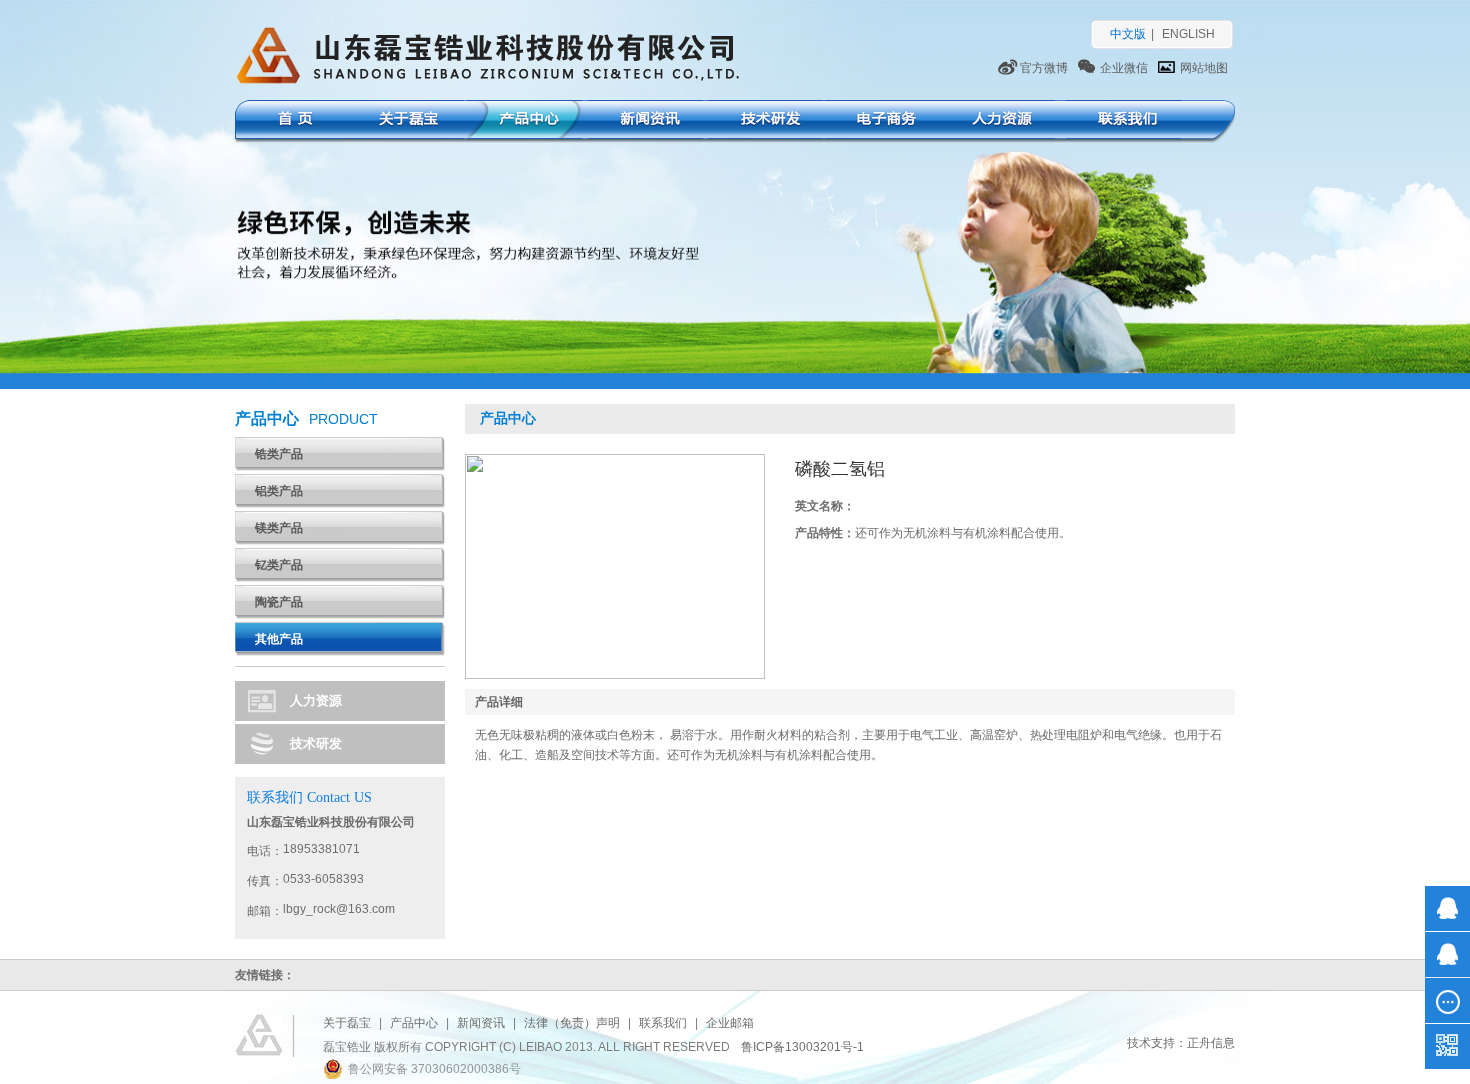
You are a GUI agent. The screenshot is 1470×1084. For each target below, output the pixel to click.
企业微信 (1124, 68)
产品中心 (524, 121)
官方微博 (1044, 68)
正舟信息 (1211, 1043)
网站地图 (1204, 68)
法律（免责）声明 (572, 1023)
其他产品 (279, 639)
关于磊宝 (406, 121)
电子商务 (882, 121)
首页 (292, 121)
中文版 (1128, 34)
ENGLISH (1188, 34)
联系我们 (1123, 121)
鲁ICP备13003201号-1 (802, 1047)
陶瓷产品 (279, 602)
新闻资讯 (645, 121)
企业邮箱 (730, 1023)
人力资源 (997, 121)
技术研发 (765, 121)
